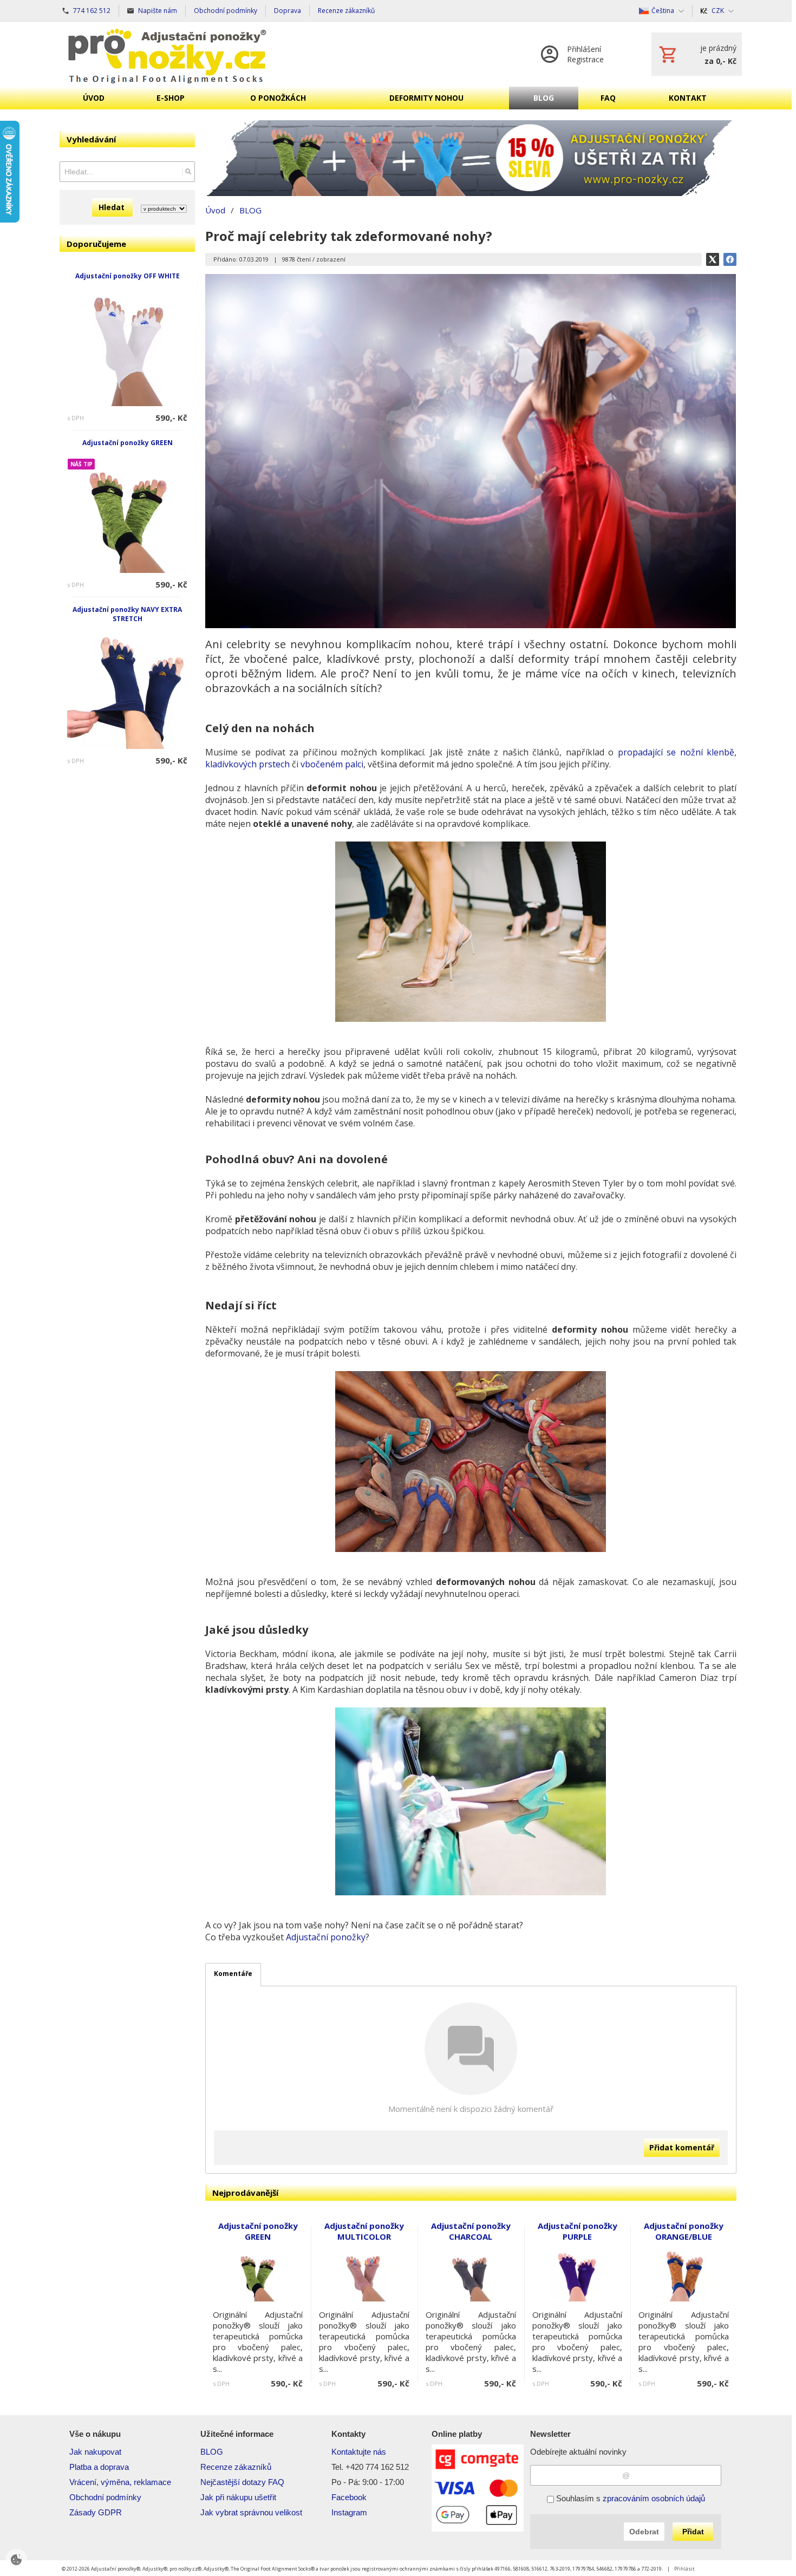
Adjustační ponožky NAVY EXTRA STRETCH (127, 614)
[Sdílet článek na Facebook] (730, 259)
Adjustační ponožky (326, 1937)
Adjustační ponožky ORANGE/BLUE (684, 2231)
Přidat (693, 2532)
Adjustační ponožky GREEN (128, 443)
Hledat (113, 207)
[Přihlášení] (585, 54)
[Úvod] (167, 54)
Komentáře (233, 1974)
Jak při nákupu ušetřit (238, 2497)
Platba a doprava (99, 2467)
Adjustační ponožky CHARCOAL (471, 2231)
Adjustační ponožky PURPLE (578, 2231)
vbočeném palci (332, 764)
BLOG (212, 2452)
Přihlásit (684, 2569)
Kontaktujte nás (359, 2452)
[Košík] (697, 54)
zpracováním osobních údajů (654, 2498)
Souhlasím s (629, 2498)
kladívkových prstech (247, 764)
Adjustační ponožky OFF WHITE (128, 276)
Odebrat (644, 2532)
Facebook (349, 2497)
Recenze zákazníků (236, 2467)
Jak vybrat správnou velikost (251, 2512)
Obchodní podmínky (105, 2497)
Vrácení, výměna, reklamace (120, 2482)
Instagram (349, 2512)
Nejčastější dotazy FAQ (242, 2482)
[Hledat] (188, 172)
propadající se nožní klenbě (676, 752)
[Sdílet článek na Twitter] (713, 259)
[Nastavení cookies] (16, 2560)
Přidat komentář (682, 2147)
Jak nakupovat (95, 2452)
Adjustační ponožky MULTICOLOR (364, 2231)
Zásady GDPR (96, 2512)
